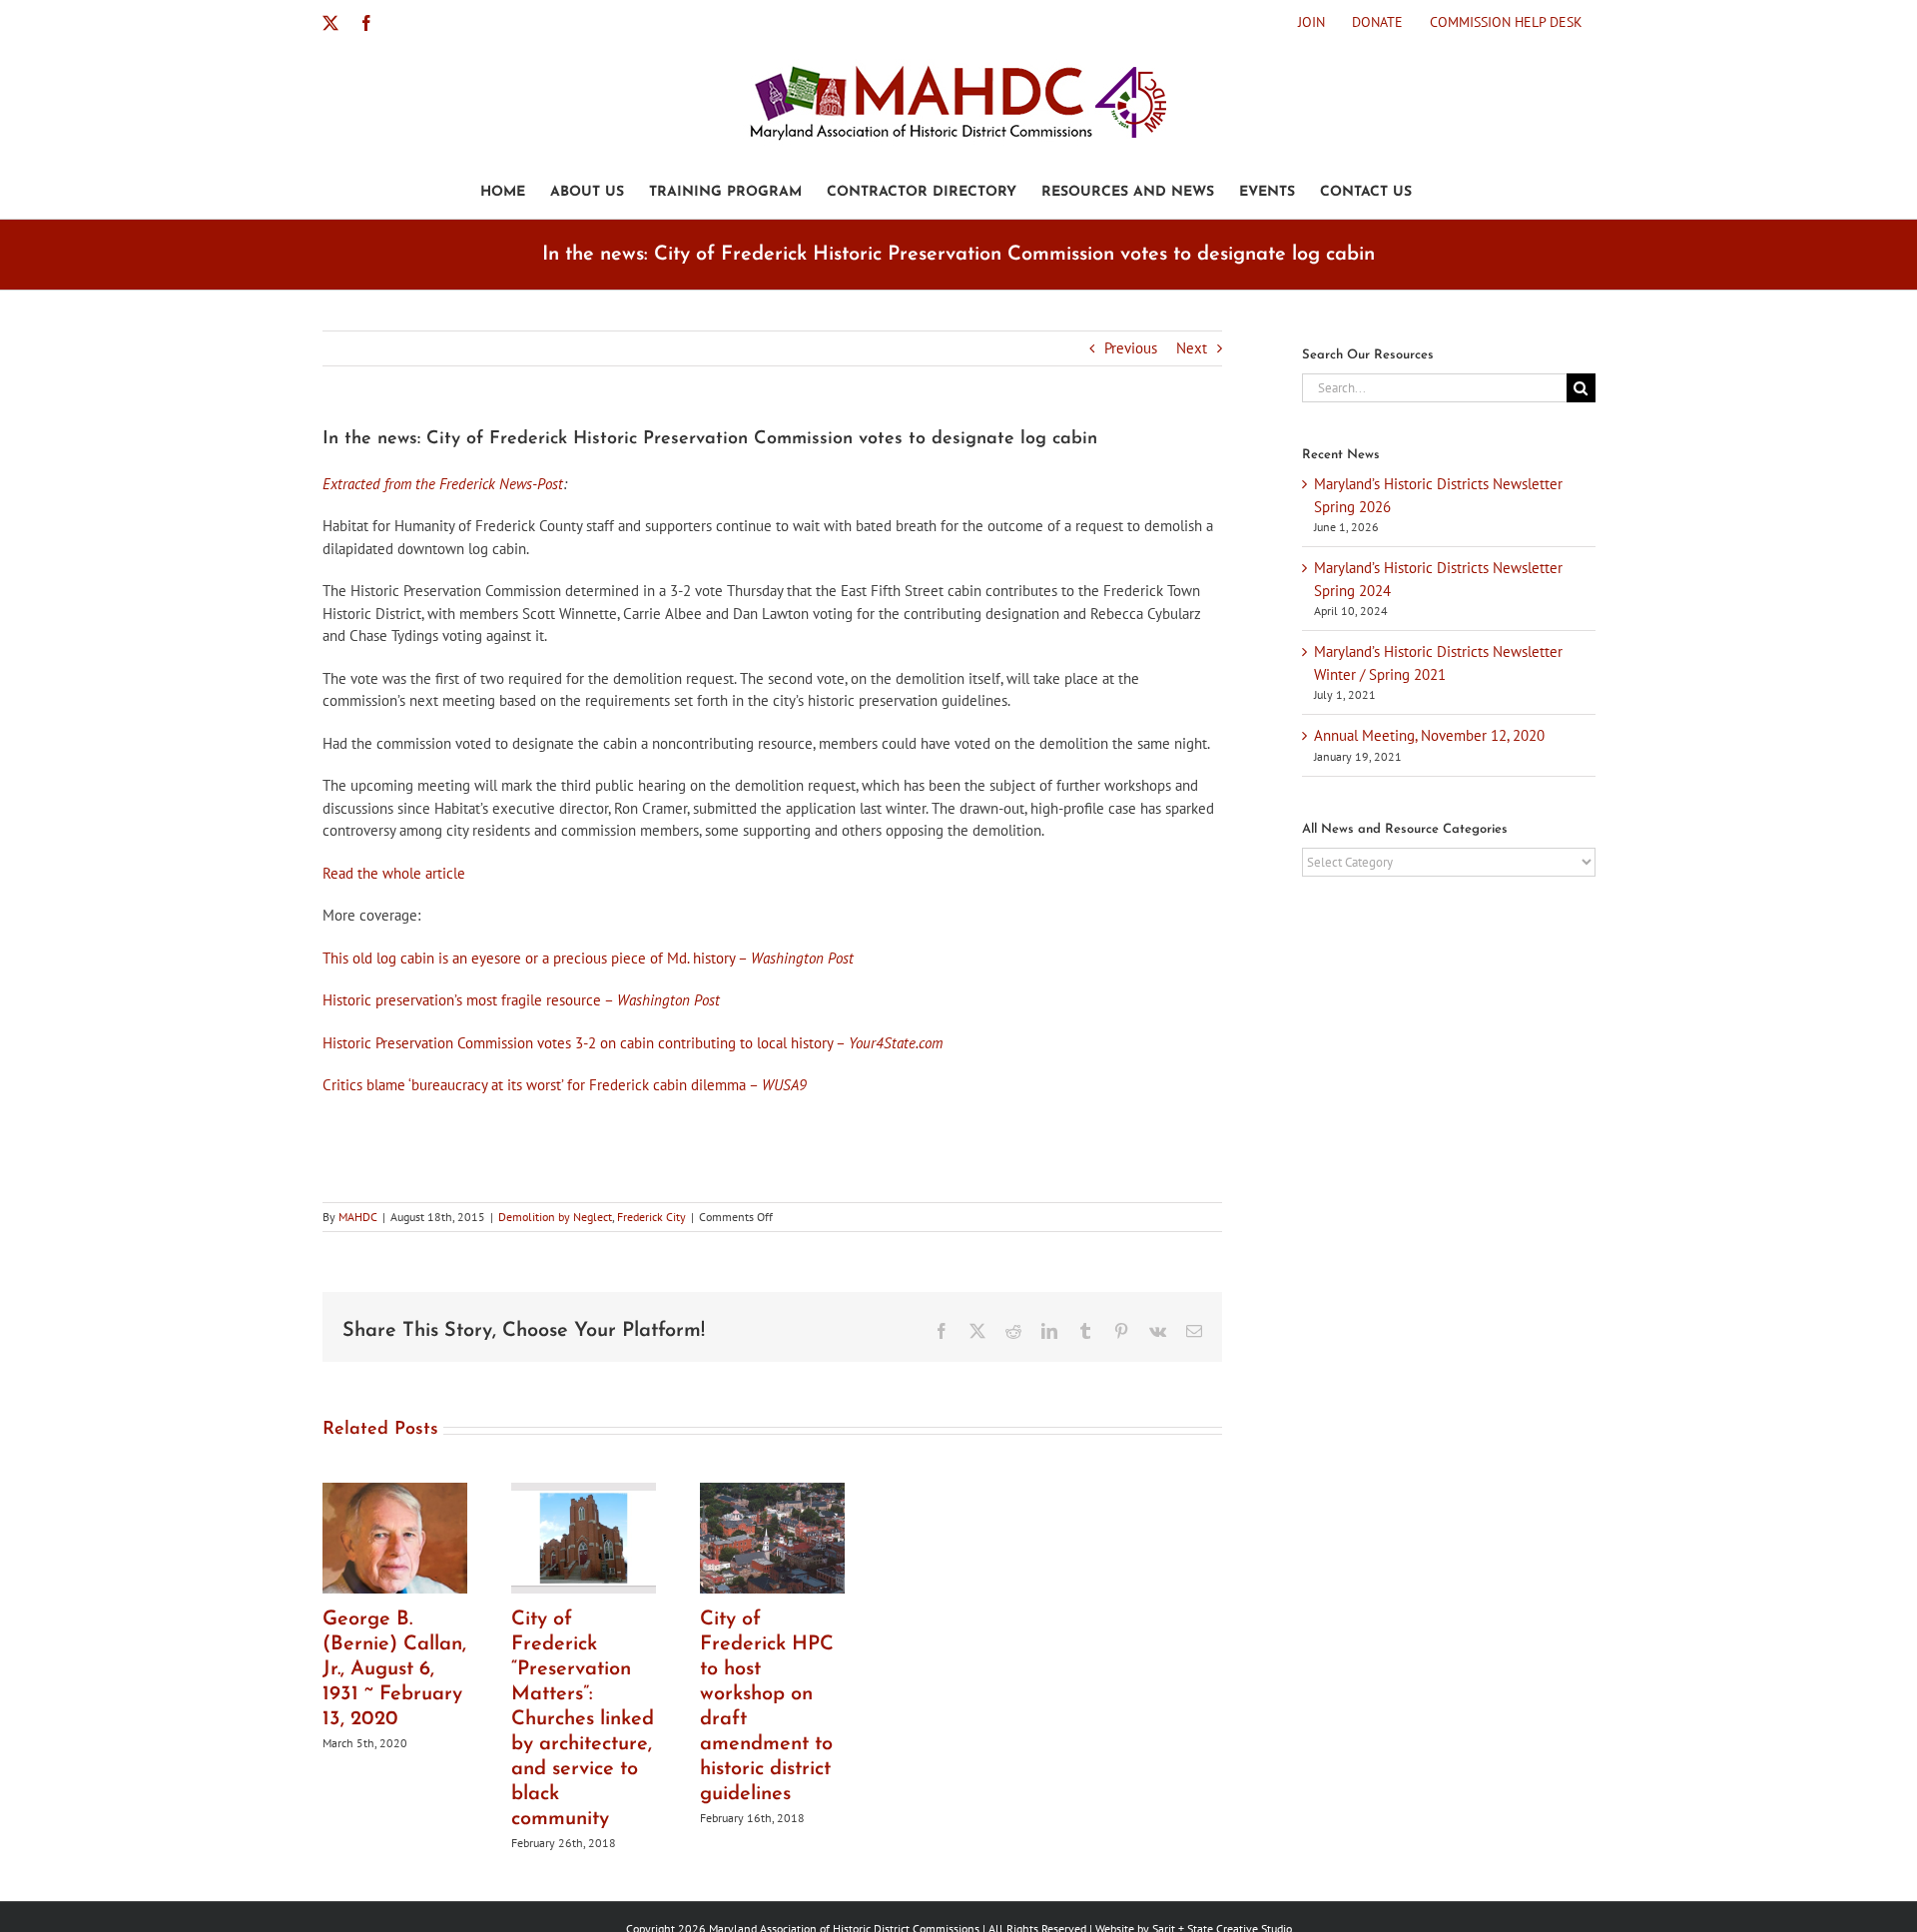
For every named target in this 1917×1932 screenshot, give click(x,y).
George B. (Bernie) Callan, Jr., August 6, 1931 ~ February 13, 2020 (394, 1669)
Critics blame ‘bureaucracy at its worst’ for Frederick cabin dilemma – (565, 1085)
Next (1192, 348)
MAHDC (358, 1217)
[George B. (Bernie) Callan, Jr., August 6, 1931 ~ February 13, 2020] (395, 1492)
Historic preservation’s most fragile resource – (521, 1000)
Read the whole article (394, 873)
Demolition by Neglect (555, 1217)
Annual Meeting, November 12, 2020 (1429, 735)
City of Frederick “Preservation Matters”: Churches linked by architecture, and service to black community (583, 1719)
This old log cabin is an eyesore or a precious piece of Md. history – (588, 958)
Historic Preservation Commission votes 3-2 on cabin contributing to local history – (633, 1043)
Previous (1131, 348)
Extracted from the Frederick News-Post (443, 484)
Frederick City (651, 1217)
